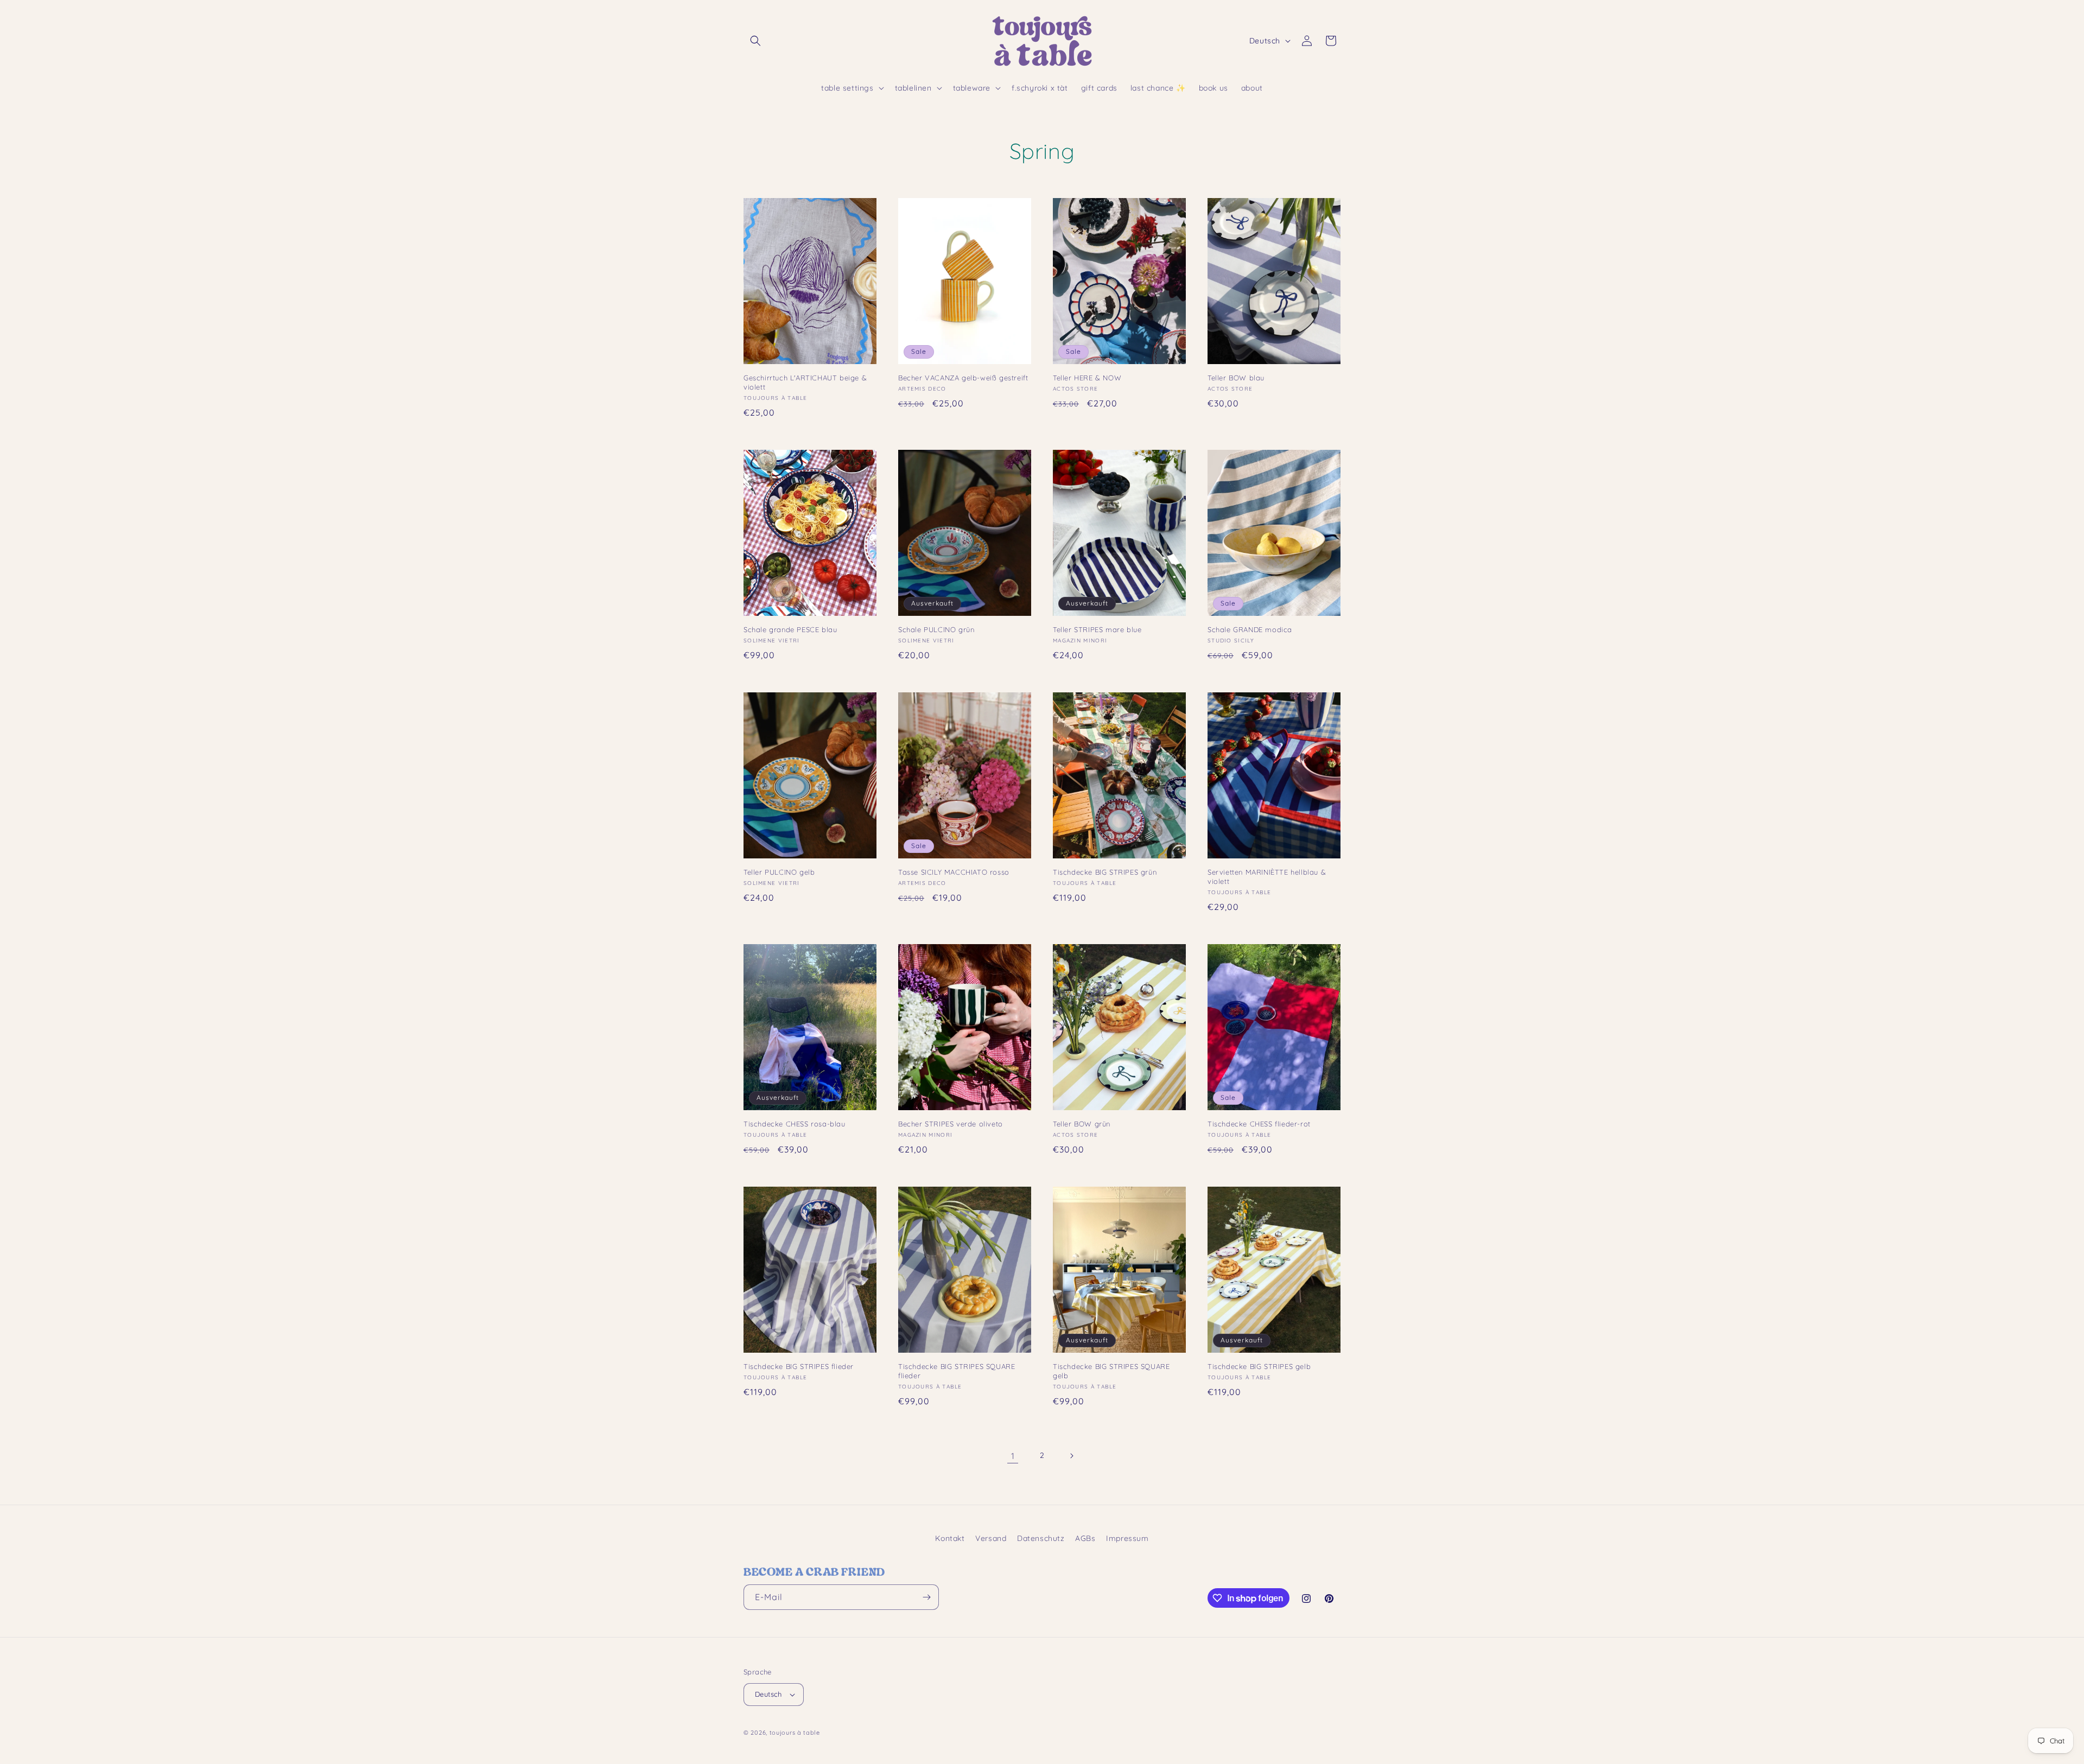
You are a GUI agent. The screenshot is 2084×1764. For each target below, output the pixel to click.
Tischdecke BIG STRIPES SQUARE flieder (957, 1371)
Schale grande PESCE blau (790, 629)
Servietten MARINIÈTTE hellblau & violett (1267, 877)
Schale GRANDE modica (1250, 629)
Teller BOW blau (1236, 378)
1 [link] (1013, 1456)
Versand (991, 1538)
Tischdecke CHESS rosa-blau (795, 1124)
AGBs (1085, 1538)
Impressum (1127, 1538)
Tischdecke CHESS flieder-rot (1259, 1124)
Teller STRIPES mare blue (1097, 629)
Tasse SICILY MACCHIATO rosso (954, 872)
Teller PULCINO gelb (779, 872)
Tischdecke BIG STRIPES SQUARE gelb (1111, 1371)
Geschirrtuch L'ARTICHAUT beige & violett (805, 382)
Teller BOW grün (1082, 1124)
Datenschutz (1041, 1538)
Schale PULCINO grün (936, 629)
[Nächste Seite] (1071, 1456)
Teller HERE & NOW (1087, 378)
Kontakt (950, 1538)
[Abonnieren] (926, 1597)
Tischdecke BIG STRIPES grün (1105, 872)
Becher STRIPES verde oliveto (951, 1124)
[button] (755, 41)
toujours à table (795, 1733)
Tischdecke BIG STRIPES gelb (1259, 1366)
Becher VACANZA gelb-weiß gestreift (963, 378)
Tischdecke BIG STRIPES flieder (799, 1366)
